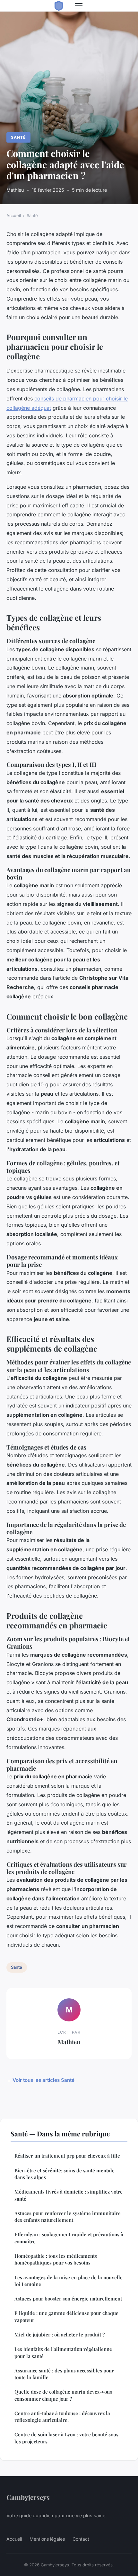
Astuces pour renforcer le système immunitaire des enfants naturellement (68, 2217)
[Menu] (79, 6)
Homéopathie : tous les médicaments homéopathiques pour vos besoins (56, 2259)
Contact (81, 2539)
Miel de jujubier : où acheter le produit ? (60, 2335)
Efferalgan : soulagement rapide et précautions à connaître (69, 2238)
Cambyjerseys (28, 2497)
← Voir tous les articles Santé (40, 2080)
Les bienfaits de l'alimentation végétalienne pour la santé (63, 2352)
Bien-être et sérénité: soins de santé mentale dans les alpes (65, 2174)
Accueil (14, 215)
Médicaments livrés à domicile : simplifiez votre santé (69, 2195)
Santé (18, 137)
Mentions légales (47, 2539)
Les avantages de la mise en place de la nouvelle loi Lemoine (69, 2281)
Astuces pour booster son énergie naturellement (68, 2299)
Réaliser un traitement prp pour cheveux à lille (67, 2156)
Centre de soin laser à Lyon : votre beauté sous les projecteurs (66, 2438)
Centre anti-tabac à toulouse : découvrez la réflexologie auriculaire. (62, 2417)
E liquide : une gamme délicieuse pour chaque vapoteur (66, 2316)
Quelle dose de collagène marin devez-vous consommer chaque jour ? (63, 2395)
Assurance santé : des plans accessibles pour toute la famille (64, 2374)
